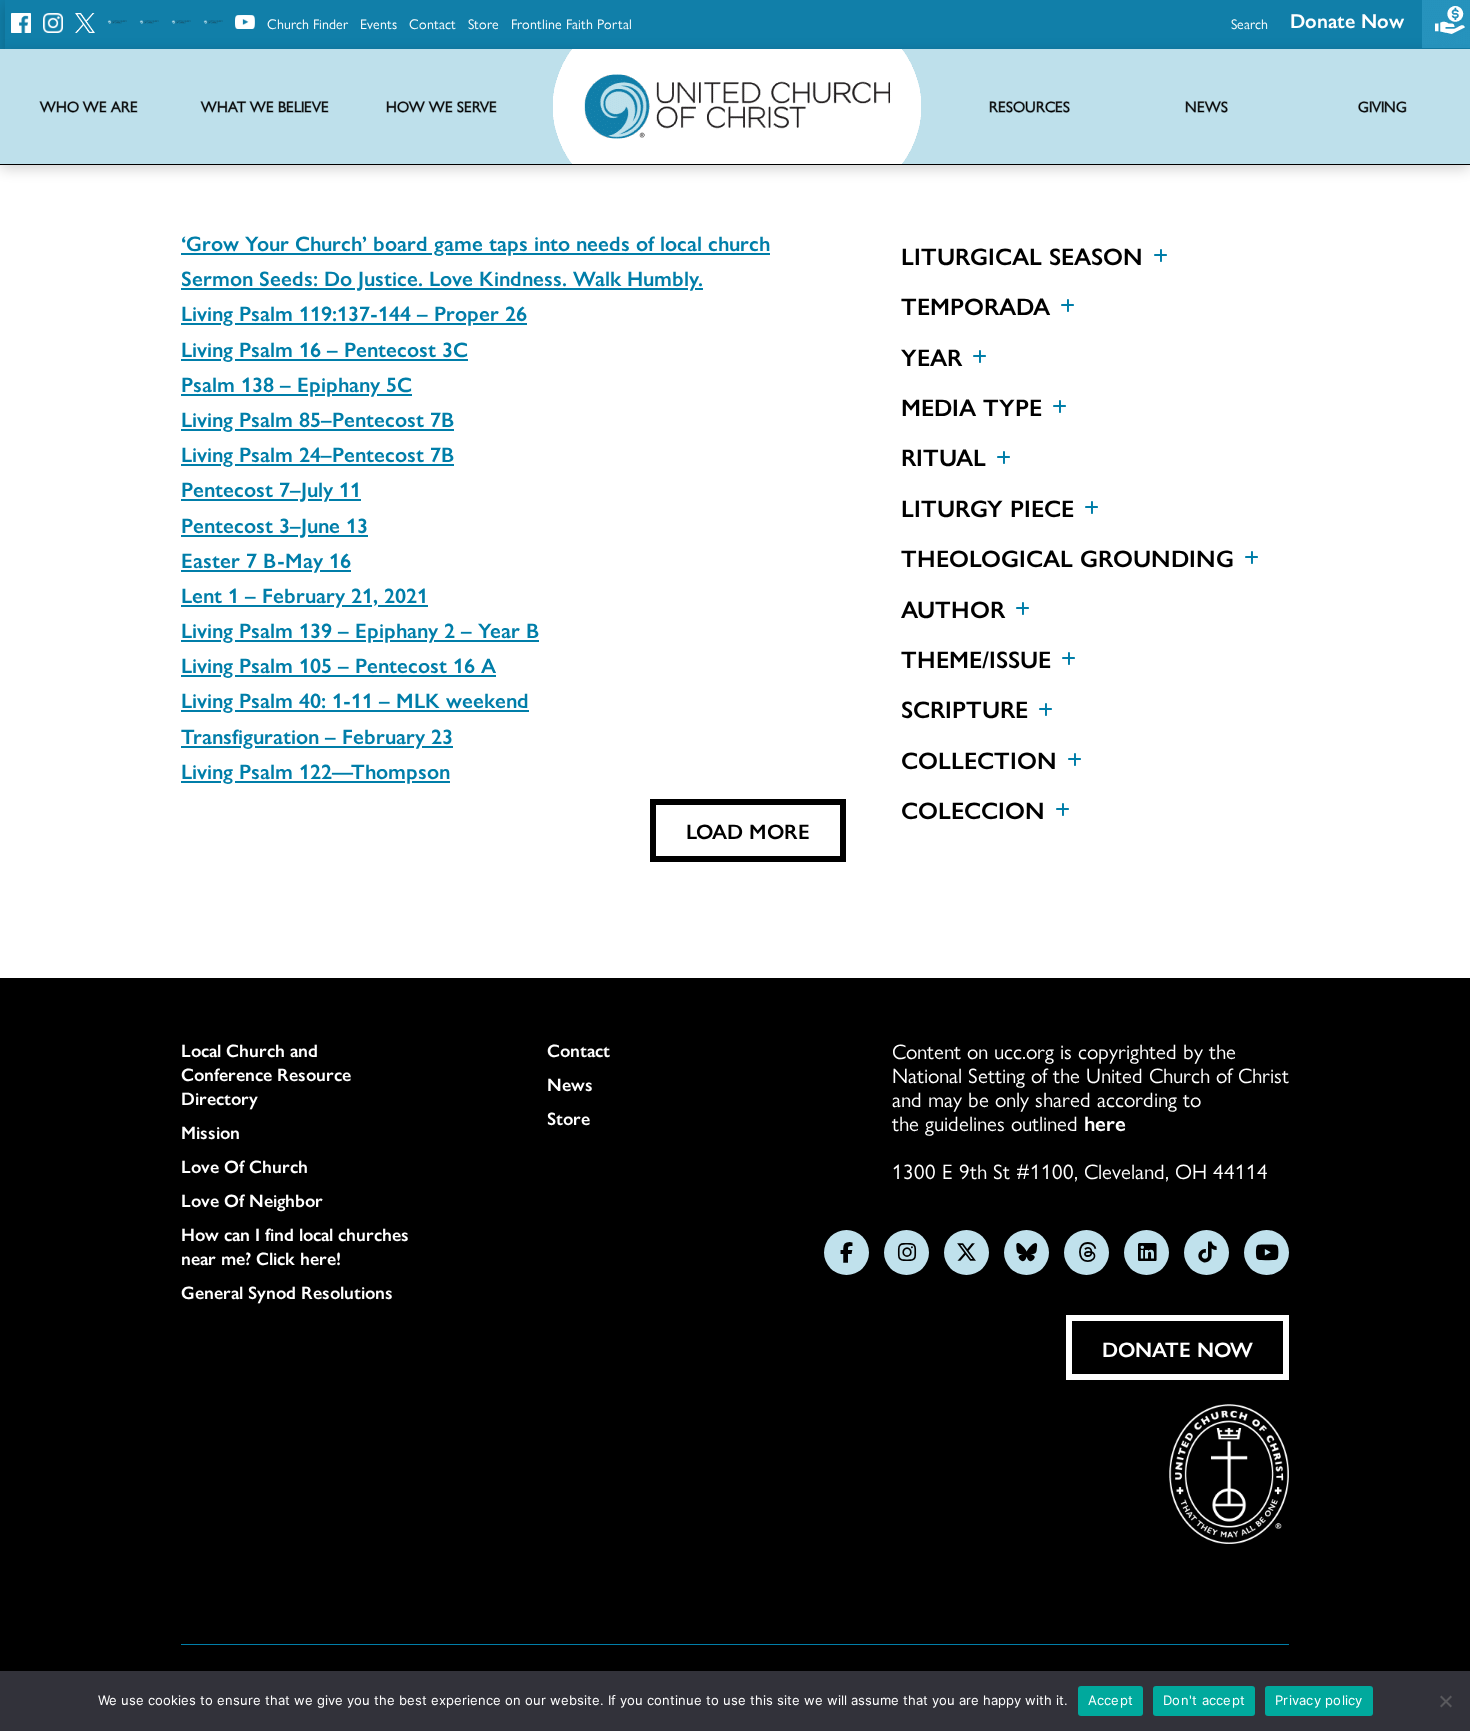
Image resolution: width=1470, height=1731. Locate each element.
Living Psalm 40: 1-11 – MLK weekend (355, 699)
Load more (748, 830)
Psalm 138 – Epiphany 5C (296, 383)
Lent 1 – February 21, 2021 (304, 594)
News (570, 1084)
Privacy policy (1319, 1700)
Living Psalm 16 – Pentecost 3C (324, 348)
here (1105, 1122)
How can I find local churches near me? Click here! (295, 1246)
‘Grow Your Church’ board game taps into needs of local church (475, 242)
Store (483, 23)
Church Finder (307, 23)
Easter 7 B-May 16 (266, 559)
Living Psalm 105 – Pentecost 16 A (338, 664)
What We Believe (265, 106)
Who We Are (89, 106)
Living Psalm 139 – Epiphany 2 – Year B (360, 629)
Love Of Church (244, 1166)
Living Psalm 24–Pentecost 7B (317, 453)
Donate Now (1347, 19)
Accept (1111, 1700)
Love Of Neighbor (252, 1200)
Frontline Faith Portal (571, 23)
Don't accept (1204, 1700)
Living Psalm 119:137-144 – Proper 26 (354, 312)
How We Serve (441, 106)
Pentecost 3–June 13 (274, 524)
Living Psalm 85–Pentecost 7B (317, 418)
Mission (210, 1132)
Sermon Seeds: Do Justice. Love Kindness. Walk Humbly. (442, 277)
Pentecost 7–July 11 (271, 488)
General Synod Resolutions (287, 1292)
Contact (432, 23)
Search (1249, 23)
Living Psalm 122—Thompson (315, 770)
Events (378, 23)
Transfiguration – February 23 (317, 735)
